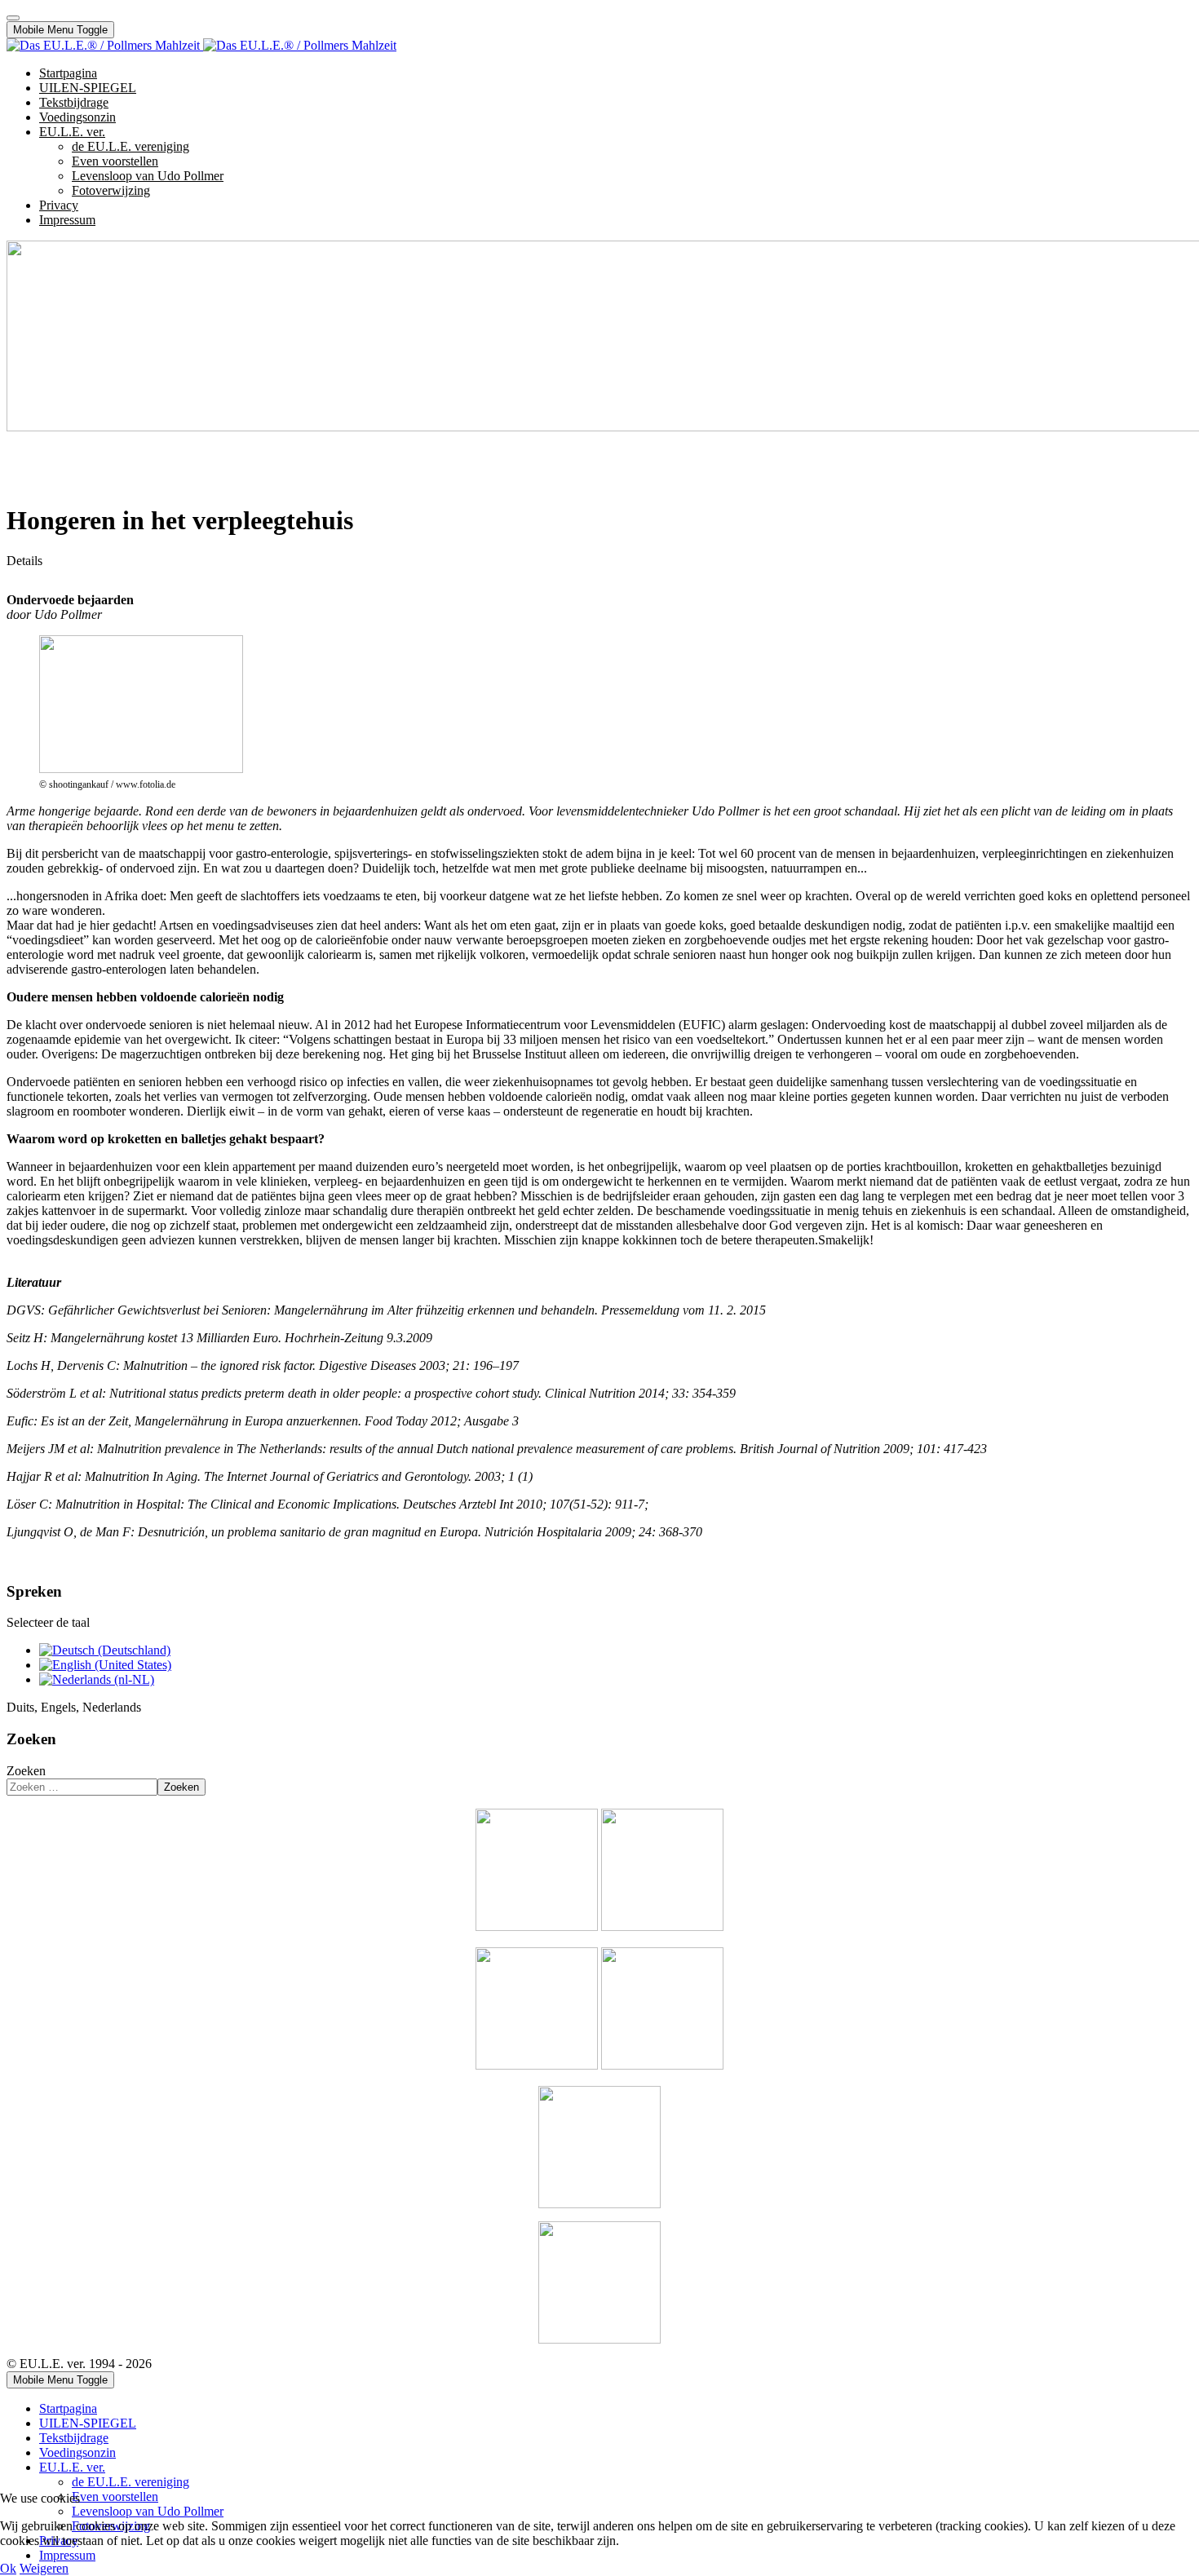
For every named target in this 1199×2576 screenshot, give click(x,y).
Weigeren (44, 2568)
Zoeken (26, 1771)
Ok (8, 2568)
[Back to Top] (13, 18)
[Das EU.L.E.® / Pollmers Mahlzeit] (201, 45)
